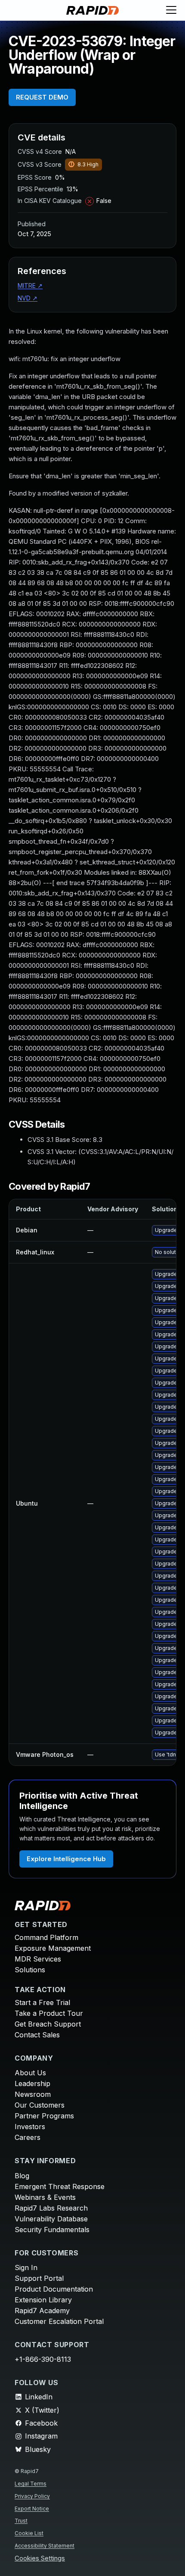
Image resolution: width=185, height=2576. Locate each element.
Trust (21, 2521)
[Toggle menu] (171, 10)
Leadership (32, 2083)
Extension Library (43, 2300)
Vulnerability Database (51, 2219)
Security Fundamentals (52, 2230)
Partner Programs (44, 2116)
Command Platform (46, 1937)
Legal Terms (31, 2484)
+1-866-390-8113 (43, 2359)
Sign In (26, 2267)
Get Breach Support (48, 2024)
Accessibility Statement (45, 2546)
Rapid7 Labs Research (51, 2208)
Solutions (30, 1970)
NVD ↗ (28, 298)
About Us (30, 2073)
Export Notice (32, 2509)
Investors (30, 2127)
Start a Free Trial (42, 2002)
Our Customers (40, 2105)
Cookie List (29, 2533)
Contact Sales (37, 2035)
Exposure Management (53, 1948)
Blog (22, 2176)
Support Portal (39, 2278)
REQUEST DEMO (42, 97)
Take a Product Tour (49, 2013)
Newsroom (33, 2094)
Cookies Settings (40, 2559)
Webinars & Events (45, 2197)
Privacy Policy (32, 2496)
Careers (28, 2137)
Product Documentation (54, 2289)
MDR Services (38, 1959)
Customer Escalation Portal (59, 2321)
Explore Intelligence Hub (66, 1859)
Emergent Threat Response (60, 2186)
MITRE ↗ (30, 285)
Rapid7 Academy (42, 2311)
